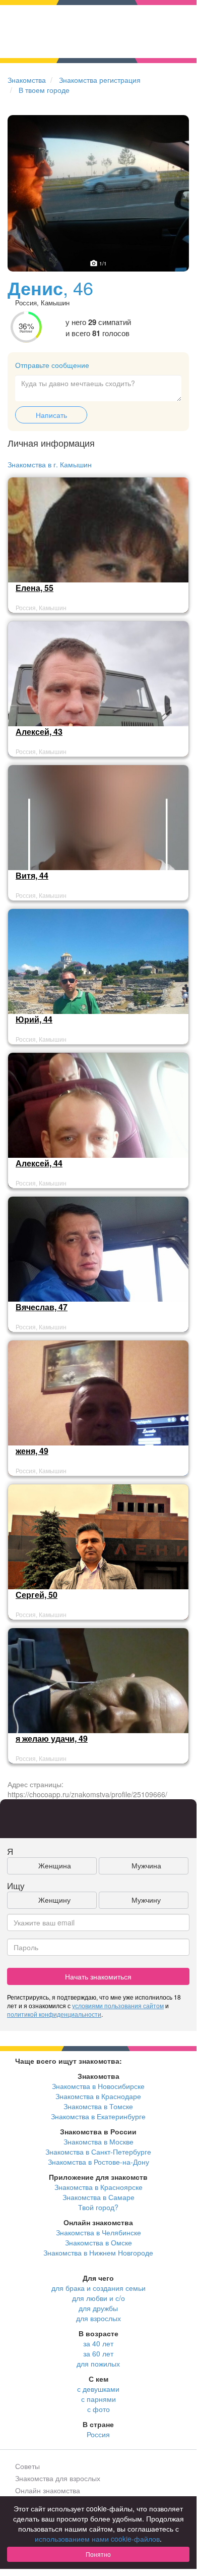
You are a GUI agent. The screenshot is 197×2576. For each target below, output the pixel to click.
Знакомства (27, 80)
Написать (51, 415)
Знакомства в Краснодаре (98, 2096)
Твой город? (98, 2207)
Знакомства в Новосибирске (98, 2086)
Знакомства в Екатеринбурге (98, 2116)
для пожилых (98, 2364)
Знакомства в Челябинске (98, 2232)
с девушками (98, 2389)
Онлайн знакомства (48, 2490)
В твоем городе (44, 90)
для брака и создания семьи (98, 2288)
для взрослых (98, 2318)
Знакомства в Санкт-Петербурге (98, 2152)
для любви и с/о (98, 2298)
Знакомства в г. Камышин (50, 464)
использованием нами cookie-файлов (97, 2539)
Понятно (98, 2554)
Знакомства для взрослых (58, 2478)
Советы (27, 2466)
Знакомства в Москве (98, 2141)
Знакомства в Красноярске (98, 2187)
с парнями (98, 2399)
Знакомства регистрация (100, 80)
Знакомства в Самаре (98, 2197)
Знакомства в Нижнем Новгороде (98, 2252)
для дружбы (98, 2308)
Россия (98, 2434)
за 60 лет (98, 2353)
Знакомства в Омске (98, 2242)
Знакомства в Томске (98, 2106)
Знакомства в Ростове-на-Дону (98, 2162)
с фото (98, 2409)
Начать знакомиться (98, 1976)
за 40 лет (98, 2343)
